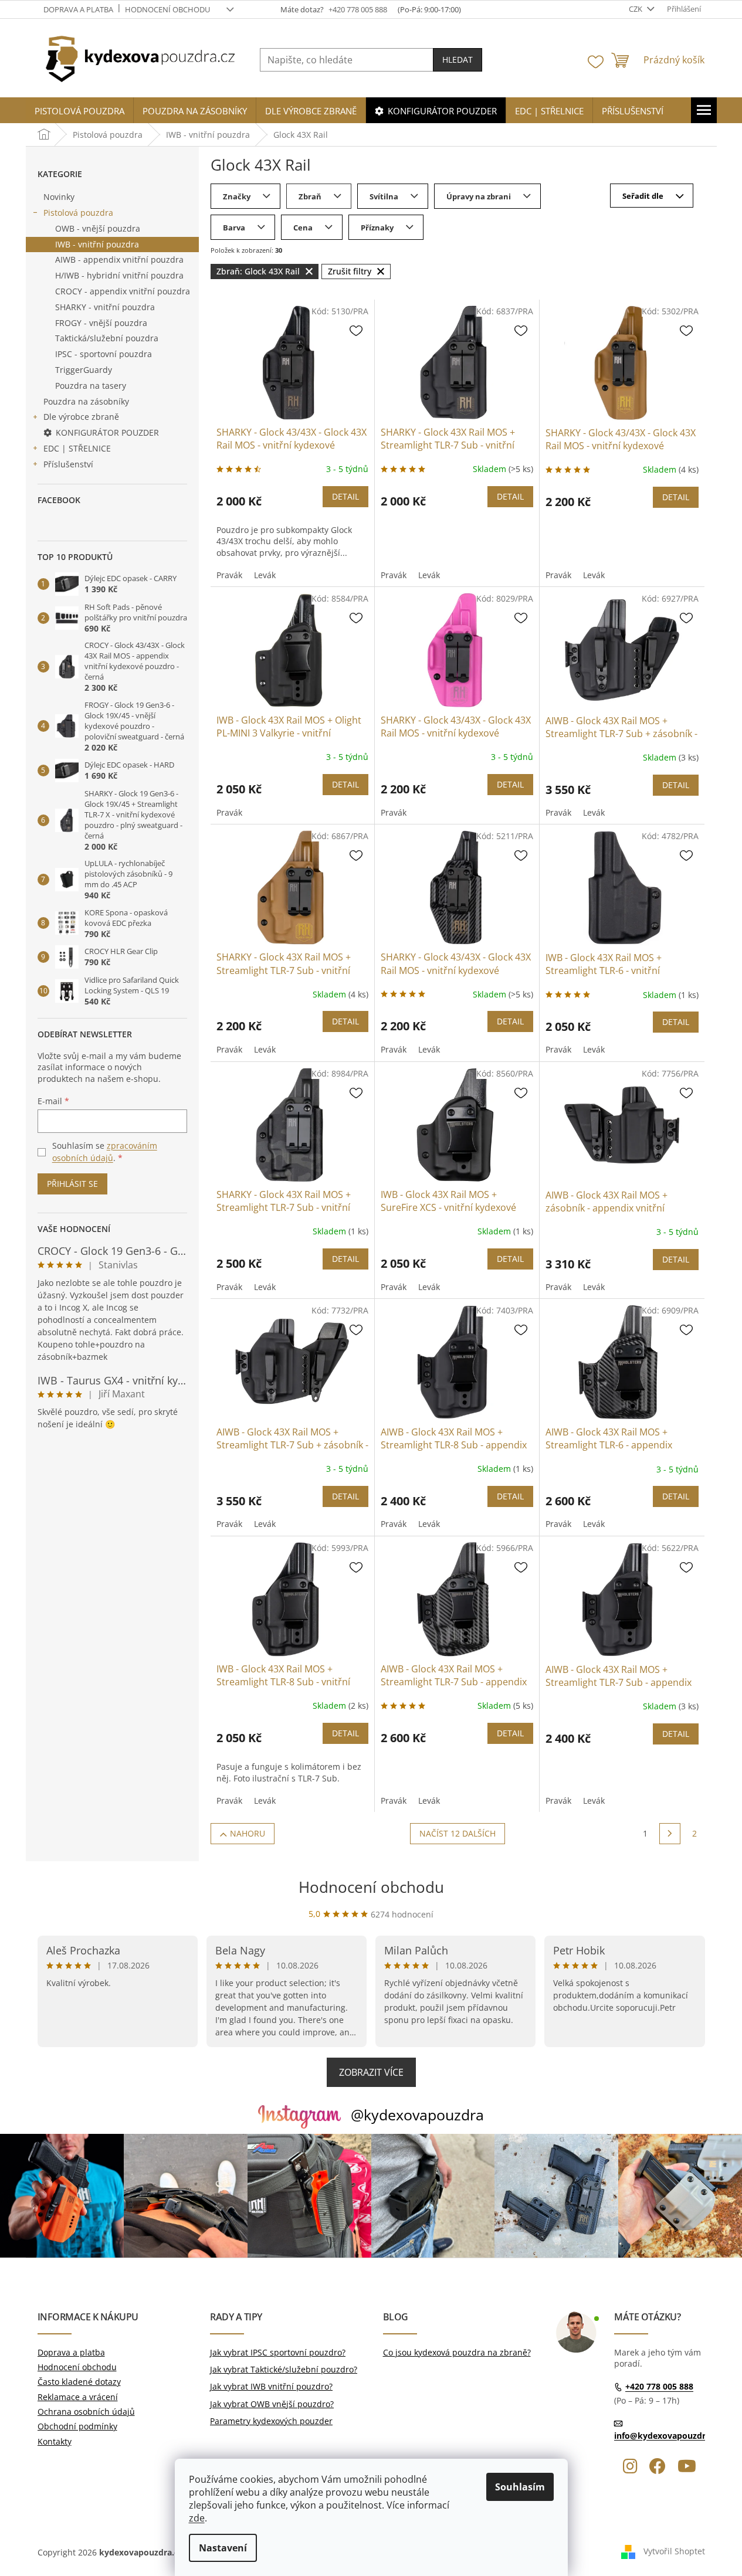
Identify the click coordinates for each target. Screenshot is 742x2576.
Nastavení (223, 2548)
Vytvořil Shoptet (674, 2551)
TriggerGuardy (84, 370)
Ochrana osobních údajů (86, 2412)
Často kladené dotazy (79, 2382)
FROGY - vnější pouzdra (101, 323)
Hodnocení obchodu (167, 9)
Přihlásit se (72, 1184)
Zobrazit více (371, 2072)
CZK (636, 9)
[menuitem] (79, 111)
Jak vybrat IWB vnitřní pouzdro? (271, 2386)
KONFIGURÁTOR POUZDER (107, 432)
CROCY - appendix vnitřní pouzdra (123, 291)
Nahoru (248, 1833)
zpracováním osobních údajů (105, 1151)
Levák (265, 575)
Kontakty (55, 2441)
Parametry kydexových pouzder (271, 2421)
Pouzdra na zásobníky (86, 401)
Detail (345, 496)
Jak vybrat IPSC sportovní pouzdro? (278, 2352)
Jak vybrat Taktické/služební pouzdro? (284, 2369)
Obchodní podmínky (77, 2426)
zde (197, 2518)
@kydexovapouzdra (417, 2115)
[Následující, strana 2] (670, 1834)
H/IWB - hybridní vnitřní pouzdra (119, 275)
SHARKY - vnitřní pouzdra (105, 307)
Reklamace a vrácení (78, 2397)
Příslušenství (68, 464)
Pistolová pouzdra (78, 213)
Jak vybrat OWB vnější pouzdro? (272, 2404)
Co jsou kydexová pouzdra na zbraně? (457, 2352)
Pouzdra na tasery (91, 386)
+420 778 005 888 (659, 2387)
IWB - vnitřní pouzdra (97, 244)
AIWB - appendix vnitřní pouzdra (119, 259)
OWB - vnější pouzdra (98, 228)
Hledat (458, 60)
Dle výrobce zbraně (81, 417)
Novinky (59, 197)
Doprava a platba (78, 9)
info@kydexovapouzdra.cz (668, 2436)
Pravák (229, 575)
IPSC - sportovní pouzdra (104, 354)
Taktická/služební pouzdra (107, 338)
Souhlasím (520, 2487)
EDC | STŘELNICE (77, 448)
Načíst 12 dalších (458, 1833)
